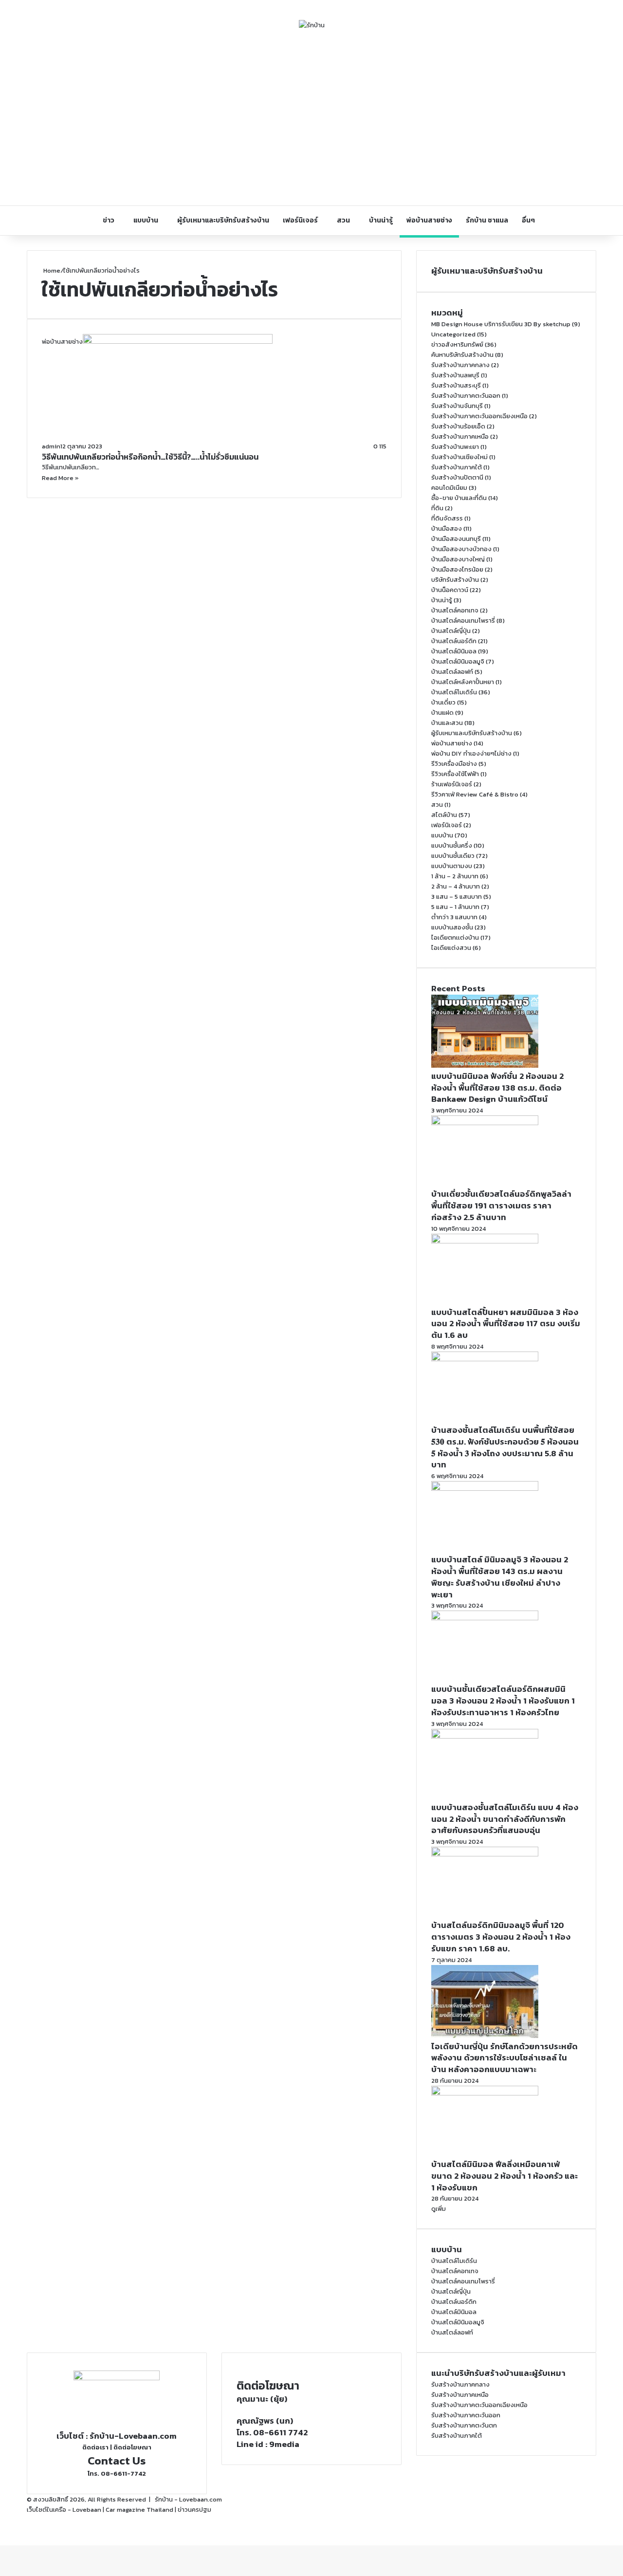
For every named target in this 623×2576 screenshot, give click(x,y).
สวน (343, 220)
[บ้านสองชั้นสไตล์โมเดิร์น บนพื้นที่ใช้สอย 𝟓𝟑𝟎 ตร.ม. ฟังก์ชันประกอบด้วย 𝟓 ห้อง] (485, 1359)
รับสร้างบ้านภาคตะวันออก (466, 396)
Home (51, 270)
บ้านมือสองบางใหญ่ (458, 559)
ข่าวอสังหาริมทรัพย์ (457, 344)
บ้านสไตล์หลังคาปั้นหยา (463, 682)
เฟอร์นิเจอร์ (300, 220)
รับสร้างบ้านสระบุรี (456, 385)
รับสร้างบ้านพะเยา (455, 447)
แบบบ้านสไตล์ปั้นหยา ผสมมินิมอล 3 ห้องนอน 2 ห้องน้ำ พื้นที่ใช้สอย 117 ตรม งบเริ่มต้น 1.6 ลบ (506, 1324)
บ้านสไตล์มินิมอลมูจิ (458, 661)
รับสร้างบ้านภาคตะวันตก (464, 2425)
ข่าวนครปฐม (194, 2510)
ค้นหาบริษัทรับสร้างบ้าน (462, 355)
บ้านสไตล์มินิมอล (454, 651)
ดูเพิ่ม (439, 2209)
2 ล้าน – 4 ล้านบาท (456, 886)
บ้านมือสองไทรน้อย (457, 569)
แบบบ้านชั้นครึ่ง (452, 845)
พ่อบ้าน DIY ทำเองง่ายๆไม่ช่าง (471, 753)
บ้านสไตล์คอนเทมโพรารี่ (463, 621)
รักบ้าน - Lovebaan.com (188, 2499)
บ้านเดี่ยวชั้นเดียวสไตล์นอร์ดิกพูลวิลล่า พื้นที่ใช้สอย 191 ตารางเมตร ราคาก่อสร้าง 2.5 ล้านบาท (501, 1205)
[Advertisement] (311, 118)
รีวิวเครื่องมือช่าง (454, 764)
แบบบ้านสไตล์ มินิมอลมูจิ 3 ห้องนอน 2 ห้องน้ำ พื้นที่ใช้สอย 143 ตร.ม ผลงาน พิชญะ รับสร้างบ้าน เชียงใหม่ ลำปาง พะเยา (500, 1577)
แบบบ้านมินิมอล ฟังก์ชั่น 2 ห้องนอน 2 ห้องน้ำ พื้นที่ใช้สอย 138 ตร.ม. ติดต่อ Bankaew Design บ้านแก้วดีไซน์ (497, 1088)
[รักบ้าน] (312, 25)
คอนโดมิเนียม (449, 488)
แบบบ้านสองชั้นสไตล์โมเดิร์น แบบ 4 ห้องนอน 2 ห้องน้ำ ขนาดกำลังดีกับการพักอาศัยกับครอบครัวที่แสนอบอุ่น (505, 1819)
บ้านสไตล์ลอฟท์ (452, 672)
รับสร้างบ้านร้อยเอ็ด (458, 426)
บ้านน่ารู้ (381, 220)
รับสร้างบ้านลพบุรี (455, 375)
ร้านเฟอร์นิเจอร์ (452, 784)
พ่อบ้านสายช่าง (429, 220)
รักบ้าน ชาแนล (487, 220)
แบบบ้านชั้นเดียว (453, 856)
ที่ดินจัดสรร (447, 518)
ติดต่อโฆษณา (132, 2447)
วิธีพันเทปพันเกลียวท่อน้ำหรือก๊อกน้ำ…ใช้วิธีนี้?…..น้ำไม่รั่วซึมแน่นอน (150, 457)
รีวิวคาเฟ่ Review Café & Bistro (475, 794)
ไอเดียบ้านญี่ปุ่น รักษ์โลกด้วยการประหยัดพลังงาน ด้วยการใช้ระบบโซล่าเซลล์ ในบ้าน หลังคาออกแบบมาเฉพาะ (504, 2058)
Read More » (60, 478)
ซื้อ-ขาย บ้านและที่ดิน (459, 498)
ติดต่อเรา (95, 2447)
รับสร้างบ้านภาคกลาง (460, 365)
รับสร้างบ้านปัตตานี (457, 477)
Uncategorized (453, 334)
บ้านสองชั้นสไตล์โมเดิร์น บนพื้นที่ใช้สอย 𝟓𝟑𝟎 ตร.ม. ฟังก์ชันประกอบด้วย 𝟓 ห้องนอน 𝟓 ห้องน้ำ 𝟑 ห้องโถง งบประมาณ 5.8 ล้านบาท (505, 1447)
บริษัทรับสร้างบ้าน (455, 580)
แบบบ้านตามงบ (452, 866)
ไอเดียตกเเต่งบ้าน (455, 937)
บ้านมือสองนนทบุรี (456, 539)
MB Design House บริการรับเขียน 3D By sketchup (501, 324)
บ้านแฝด (442, 713)
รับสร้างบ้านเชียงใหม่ (459, 457)
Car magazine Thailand (139, 2510)
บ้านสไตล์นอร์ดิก (454, 641)
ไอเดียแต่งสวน (451, 948)
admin (51, 446)
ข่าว (109, 220)
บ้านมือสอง (447, 528)
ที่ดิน (437, 508)
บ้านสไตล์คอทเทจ (455, 610)
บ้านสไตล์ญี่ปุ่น (451, 631)
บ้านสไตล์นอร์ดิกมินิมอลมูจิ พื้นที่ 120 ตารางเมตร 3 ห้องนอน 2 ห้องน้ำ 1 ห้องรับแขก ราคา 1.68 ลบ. (501, 1937)
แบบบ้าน (146, 220)
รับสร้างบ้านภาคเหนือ (460, 436)
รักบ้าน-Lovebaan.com (133, 2436)
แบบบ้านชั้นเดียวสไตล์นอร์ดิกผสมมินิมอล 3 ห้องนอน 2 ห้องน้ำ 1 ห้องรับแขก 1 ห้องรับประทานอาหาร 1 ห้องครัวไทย (503, 1701)
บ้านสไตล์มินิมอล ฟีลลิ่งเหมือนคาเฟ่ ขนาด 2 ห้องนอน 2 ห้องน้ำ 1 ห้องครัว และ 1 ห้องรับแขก (504, 2176)
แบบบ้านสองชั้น (452, 927)
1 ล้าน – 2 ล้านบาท (455, 876)
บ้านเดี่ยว (443, 702)
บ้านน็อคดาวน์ (450, 590)
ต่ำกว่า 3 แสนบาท (454, 917)
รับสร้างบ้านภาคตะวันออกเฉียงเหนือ (479, 416)
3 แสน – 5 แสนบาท (457, 897)
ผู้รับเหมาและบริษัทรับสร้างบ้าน (223, 220)
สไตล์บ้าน (444, 815)
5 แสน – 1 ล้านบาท (455, 907)
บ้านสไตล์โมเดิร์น (454, 692)
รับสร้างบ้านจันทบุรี (457, 406)
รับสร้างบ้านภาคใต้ (457, 467)
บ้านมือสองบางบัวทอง (461, 549)
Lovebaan (87, 2510)
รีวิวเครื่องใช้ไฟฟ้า (455, 774)
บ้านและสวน (447, 723)
